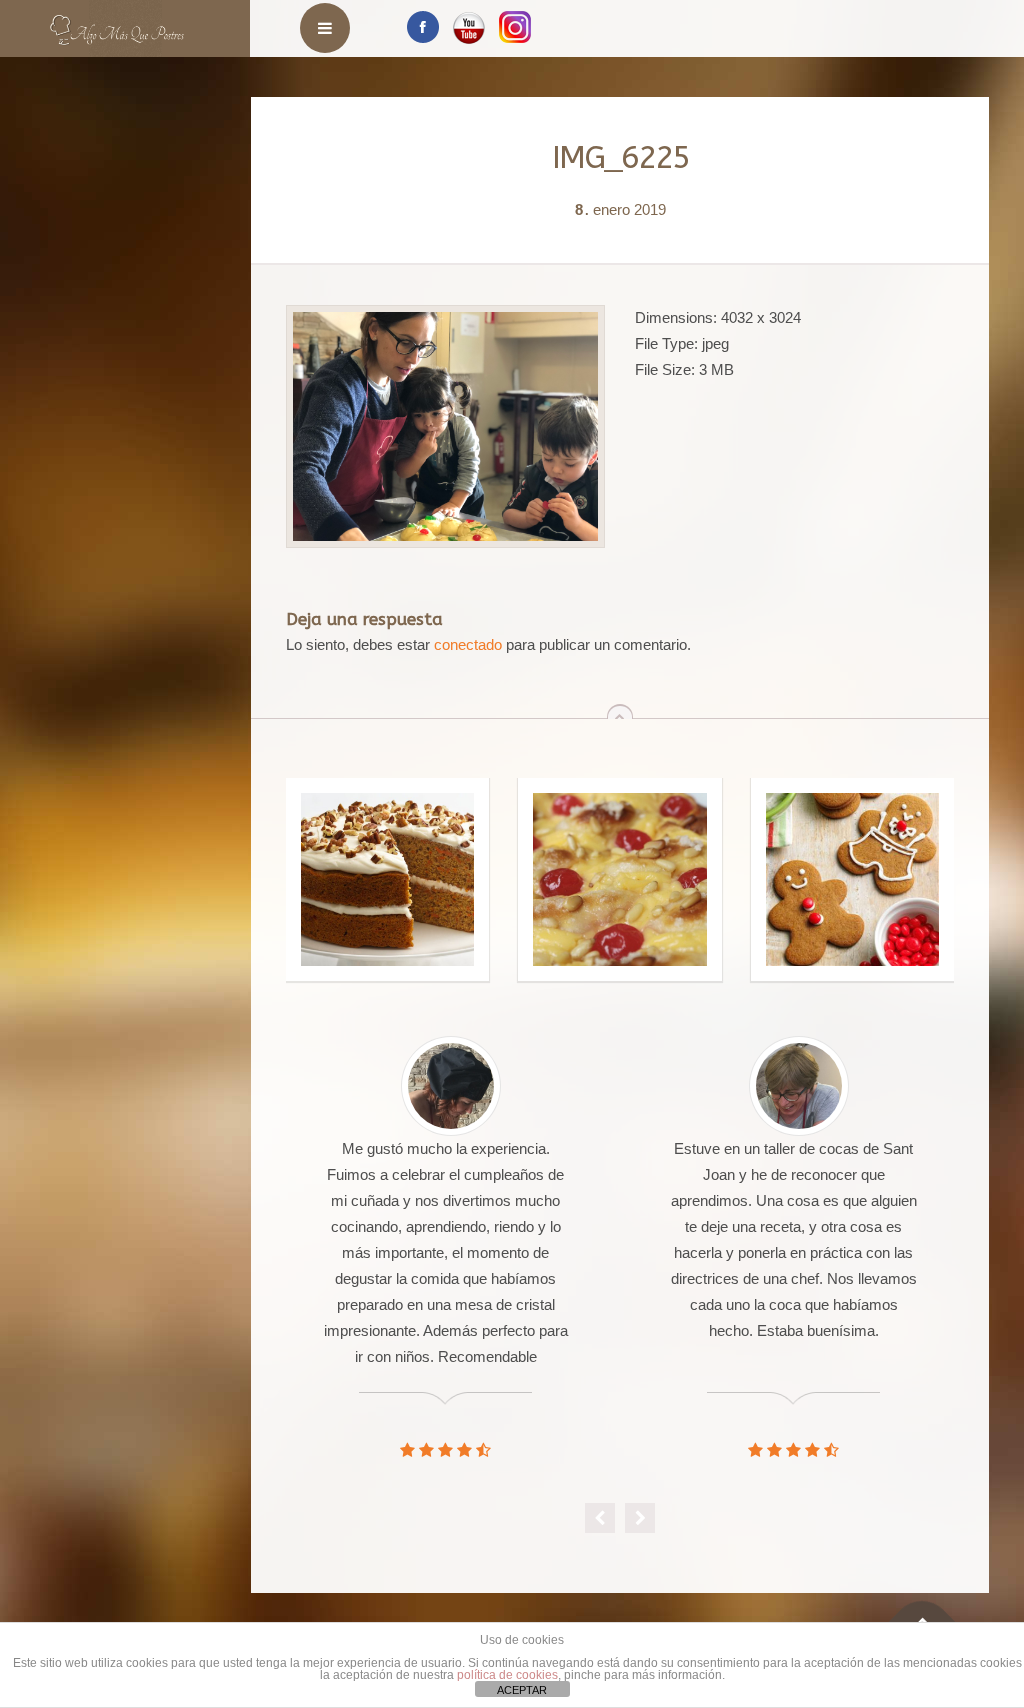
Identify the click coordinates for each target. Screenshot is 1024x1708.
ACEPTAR (522, 1690)
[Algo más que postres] (117, 22)
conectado (468, 644)
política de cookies (507, 1675)
